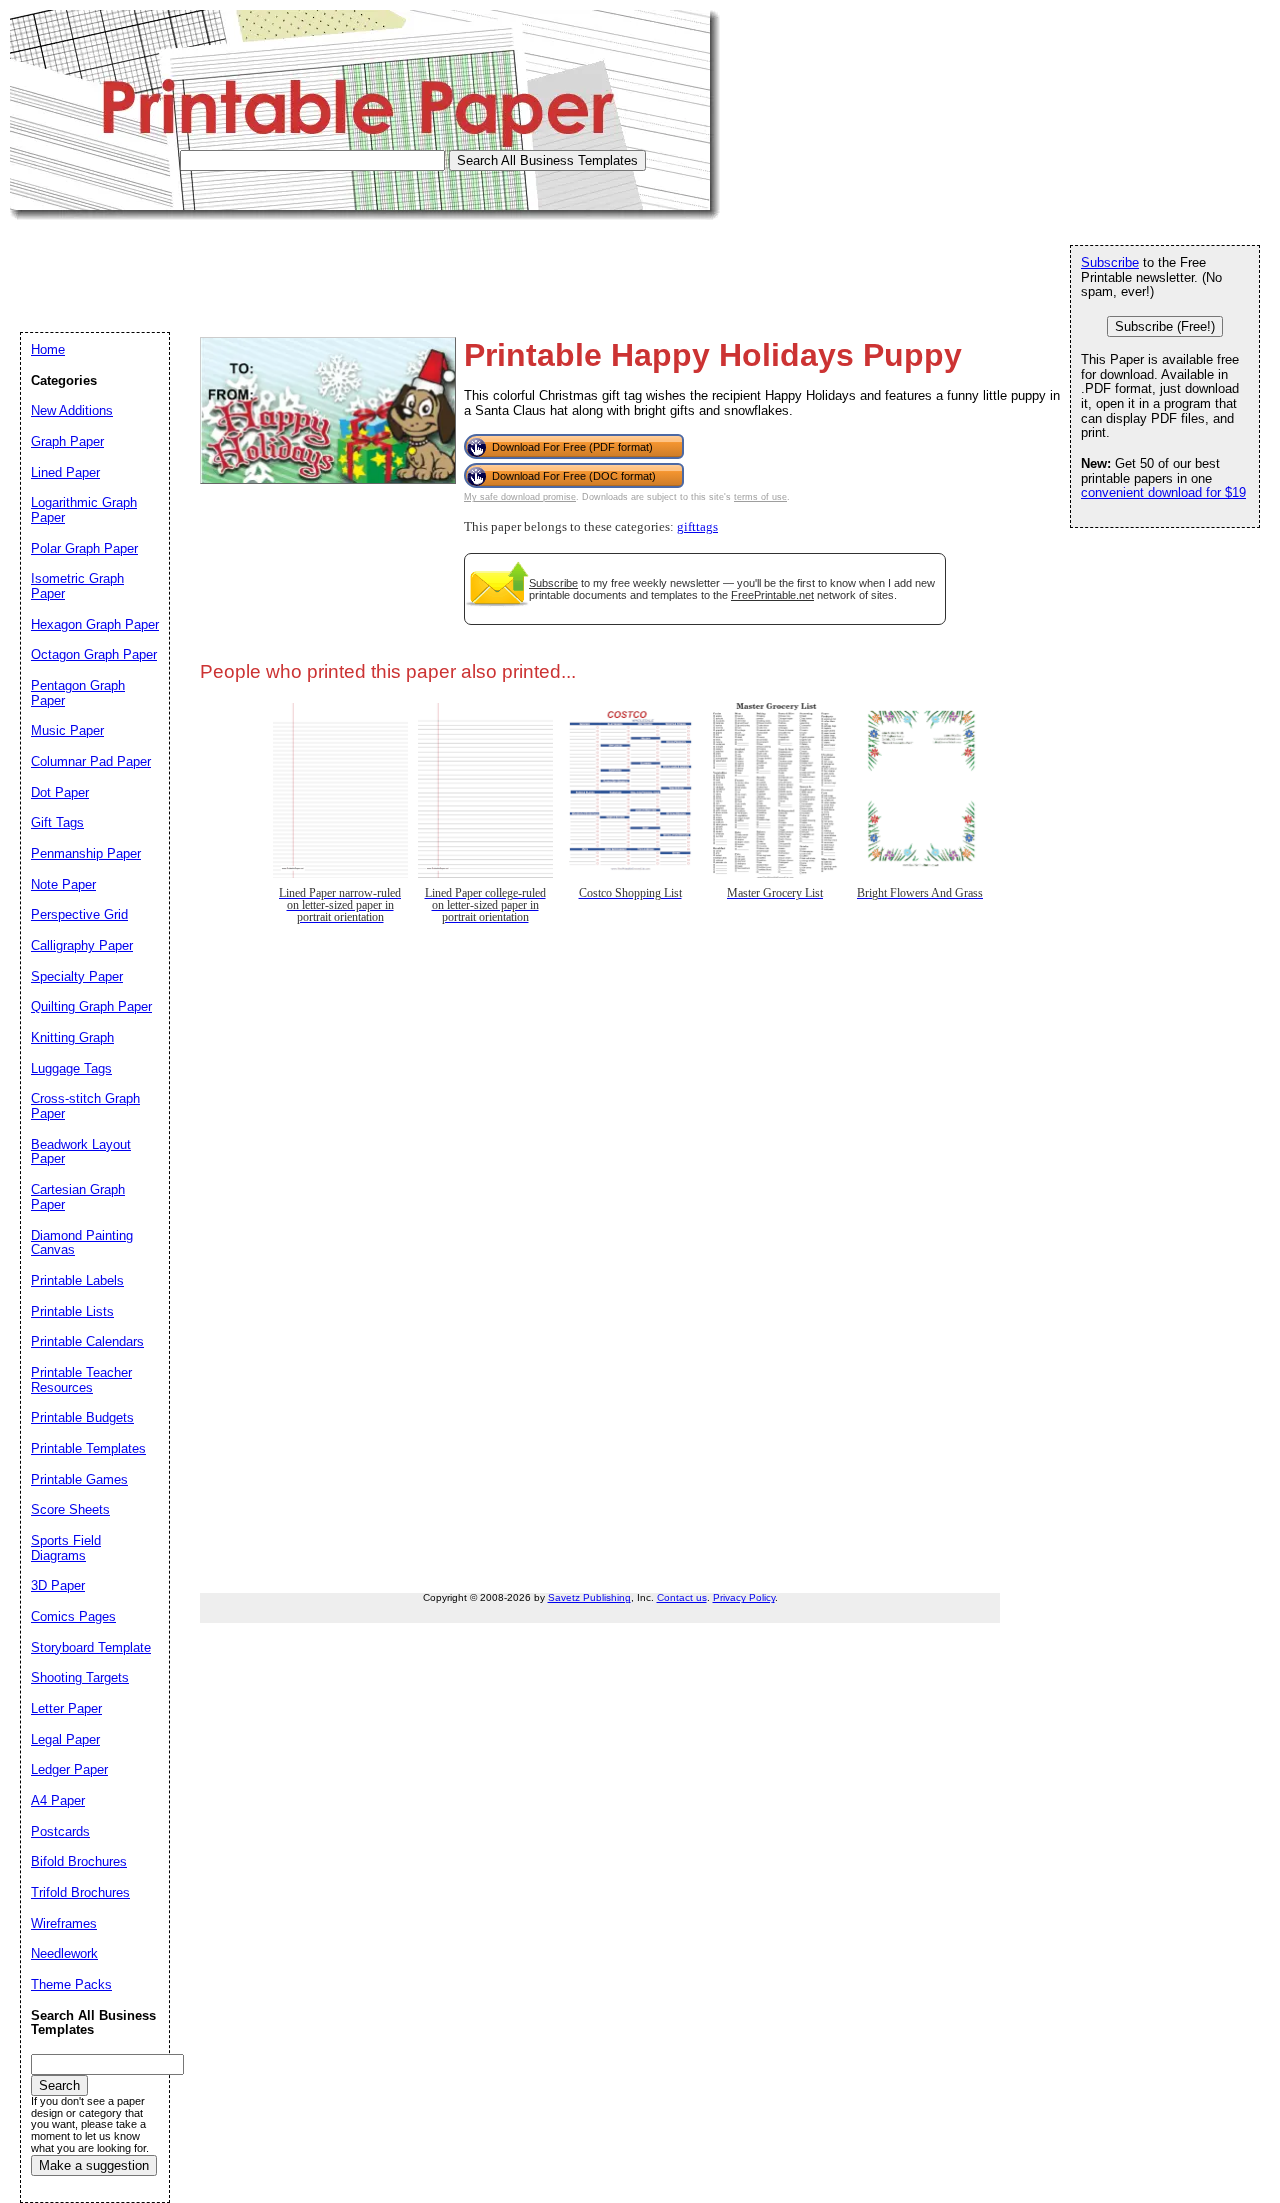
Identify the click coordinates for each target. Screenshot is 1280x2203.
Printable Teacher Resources (81, 1380)
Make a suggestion (94, 2165)
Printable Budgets (82, 1417)
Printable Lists (72, 1311)
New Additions (72, 410)
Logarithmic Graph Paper (84, 510)
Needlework (64, 1953)
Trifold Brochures (80, 1892)
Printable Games (79, 1479)
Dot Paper (60, 792)
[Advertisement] (374, 265)
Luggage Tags (71, 1068)
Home (48, 349)
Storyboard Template (91, 1647)
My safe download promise (520, 497)
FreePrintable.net (772, 595)
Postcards (60, 1831)
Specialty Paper (77, 976)
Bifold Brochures (79, 1861)
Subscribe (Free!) (1165, 326)
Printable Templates (88, 1448)
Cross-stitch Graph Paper (85, 1106)
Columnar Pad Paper (91, 761)
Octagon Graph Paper (94, 654)
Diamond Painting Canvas (82, 1243)
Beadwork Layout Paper (81, 1152)
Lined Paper (65, 472)
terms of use (760, 497)
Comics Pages (73, 1616)
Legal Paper (65, 1739)
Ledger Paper (69, 1769)
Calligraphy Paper (82, 945)
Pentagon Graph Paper (78, 693)
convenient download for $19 (1163, 492)
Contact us (682, 1597)
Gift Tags (57, 822)
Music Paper (67, 730)
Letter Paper (66, 1708)
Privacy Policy (744, 1597)
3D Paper (58, 1585)
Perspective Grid (79, 914)
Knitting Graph (72, 1037)
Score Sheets (70, 1509)
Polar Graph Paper (84, 548)
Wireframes (64, 1923)
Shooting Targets (80, 1677)
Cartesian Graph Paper (78, 1197)
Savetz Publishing (589, 1597)
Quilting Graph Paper (91, 1006)
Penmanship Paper (86, 853)
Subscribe (553, 583)
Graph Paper (67, 441)
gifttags (697, 527)
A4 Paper (58, 1800)
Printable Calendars (87, 1341)
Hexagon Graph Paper (95, 624)
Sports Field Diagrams (66, 1548)
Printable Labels (77, 1280)
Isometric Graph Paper (77, 586)
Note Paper (63, 884)
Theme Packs (71, 1984)
